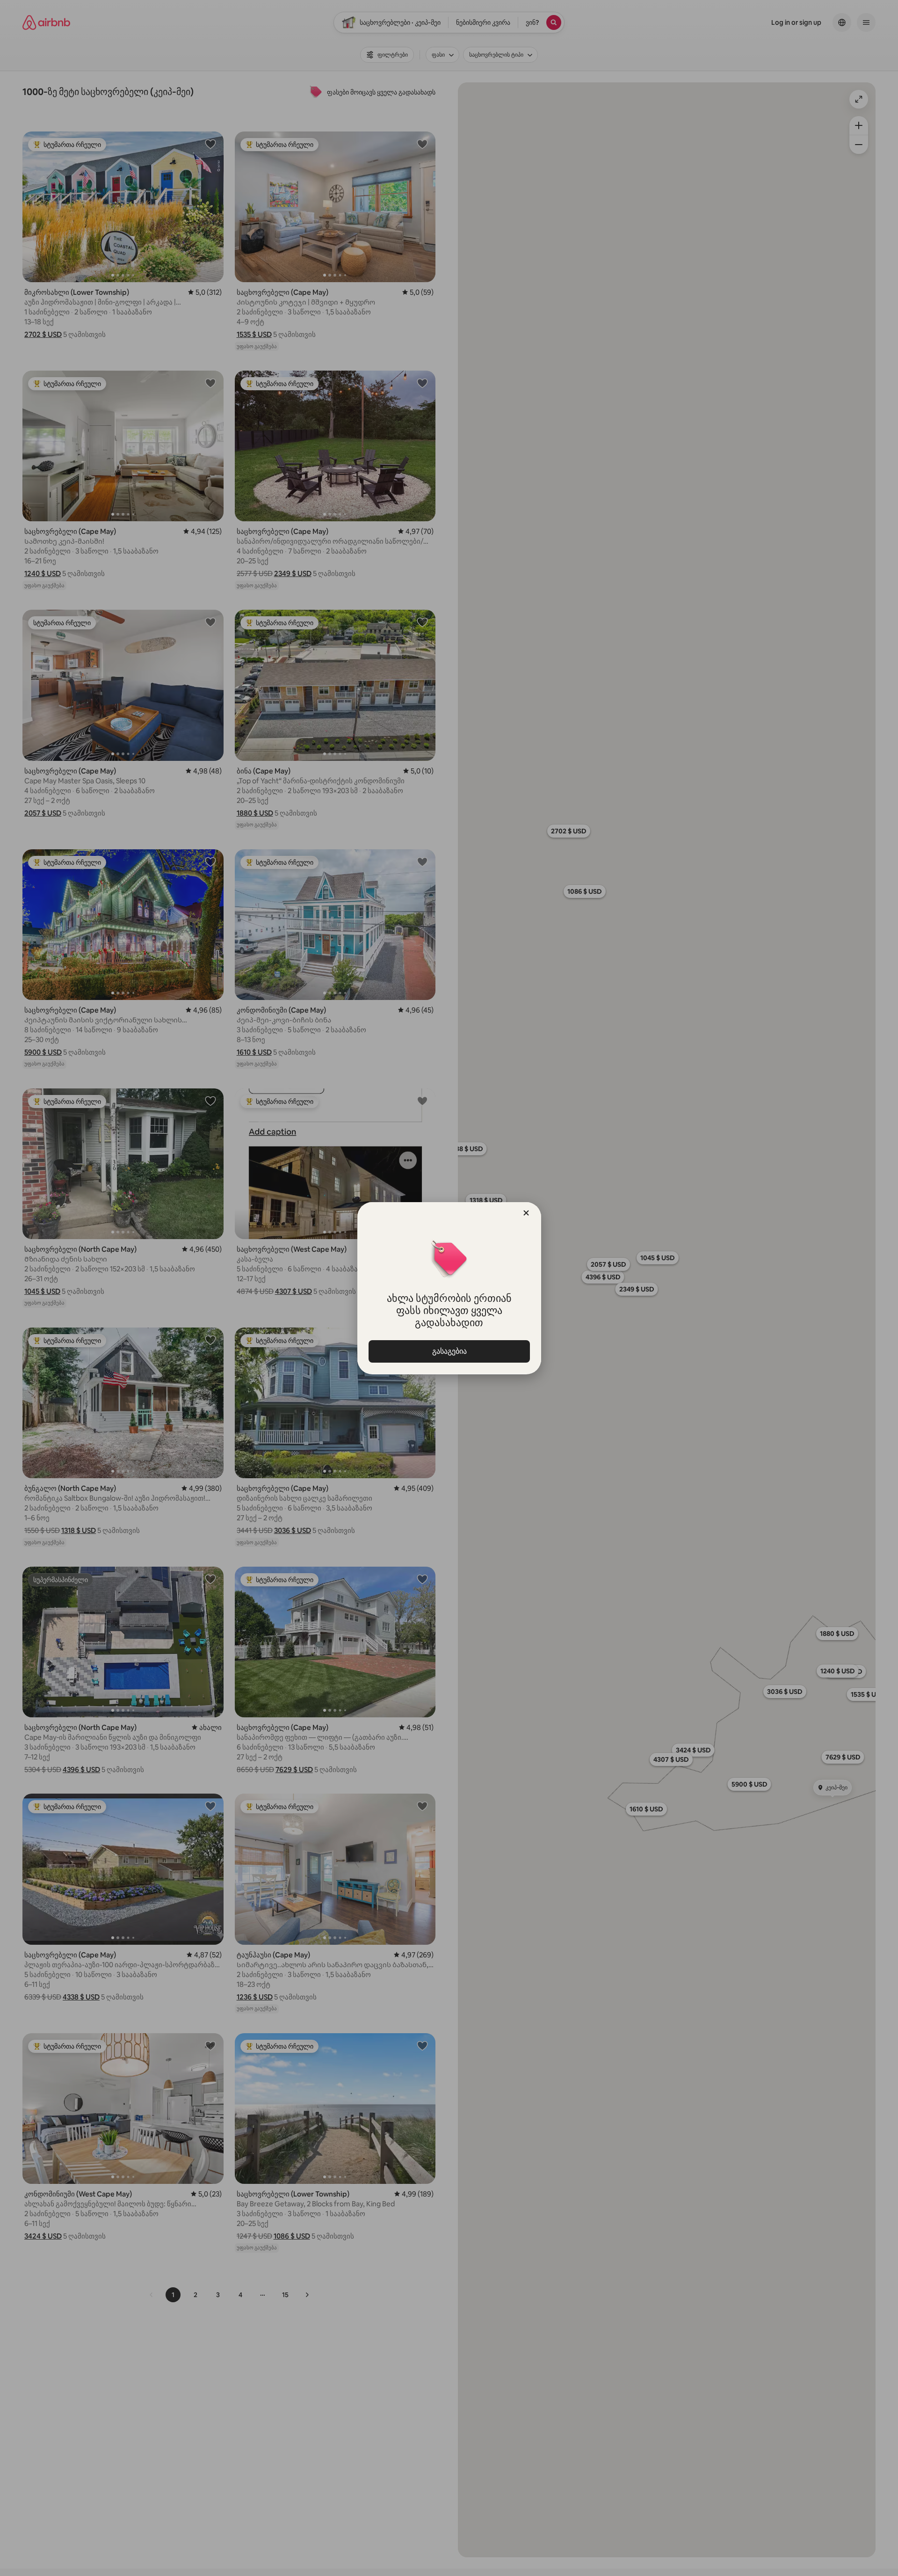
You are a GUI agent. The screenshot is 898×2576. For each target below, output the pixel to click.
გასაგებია (449, 1351)
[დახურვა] (526, 1213)
